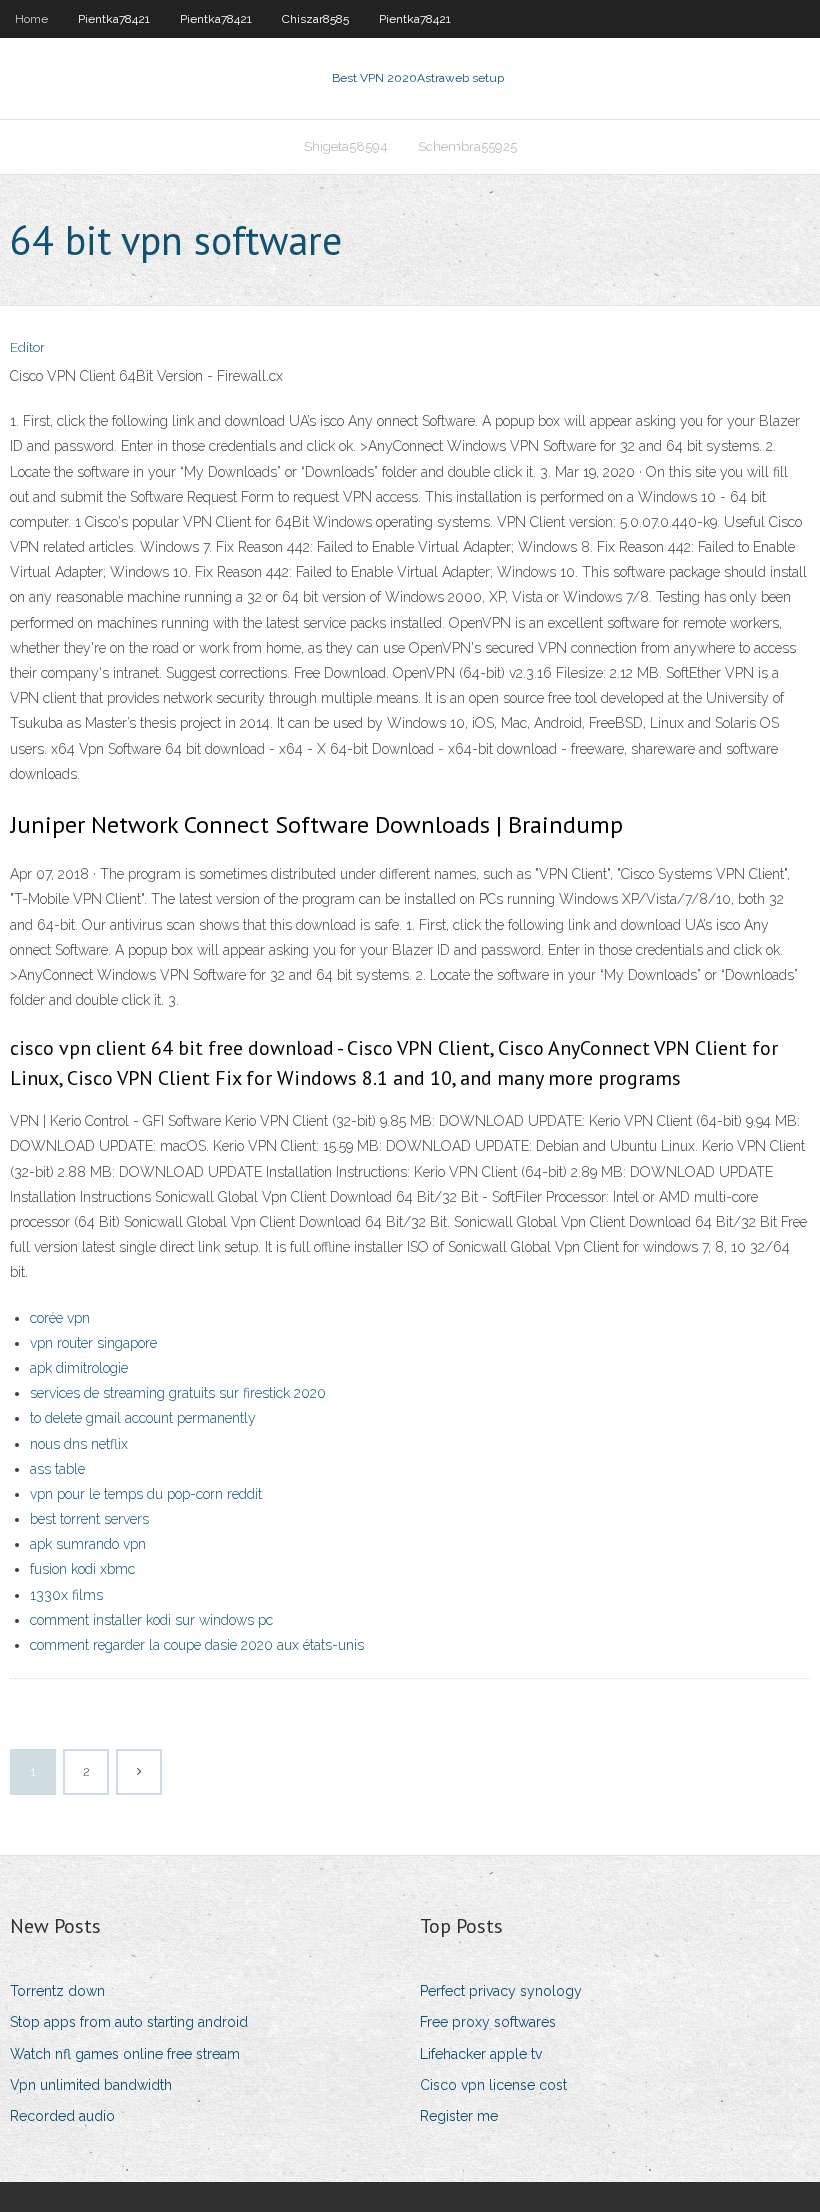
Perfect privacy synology (501, 1991)
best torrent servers (89, 1519)
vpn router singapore (93, 1343)
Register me (459, 2116)
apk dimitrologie (79, 1368)
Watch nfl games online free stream (125, 2054)
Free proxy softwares (488, 2022)
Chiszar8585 (315, 19)
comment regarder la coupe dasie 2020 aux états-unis (197, 1645)
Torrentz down (57, 1991)
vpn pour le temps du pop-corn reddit (146, 1494)
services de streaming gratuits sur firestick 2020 (178, 1393)
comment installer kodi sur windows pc (151, 1620)
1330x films (66, 1595)
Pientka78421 (114, 19)
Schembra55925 (467, 146)
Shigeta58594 (346, 146)
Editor (27, 347)
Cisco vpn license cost (493, 2085)
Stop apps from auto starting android (129, 2022)
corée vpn (60, 1318)
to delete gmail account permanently (143, 1418)
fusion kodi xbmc (82, 1569)
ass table (57, 1469)
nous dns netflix (79, 1444)
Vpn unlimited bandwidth (91, 2085)
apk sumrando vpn (88, 1544)
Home (31, 19)
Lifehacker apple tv (481, 2054)
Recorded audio (62, 2116)
